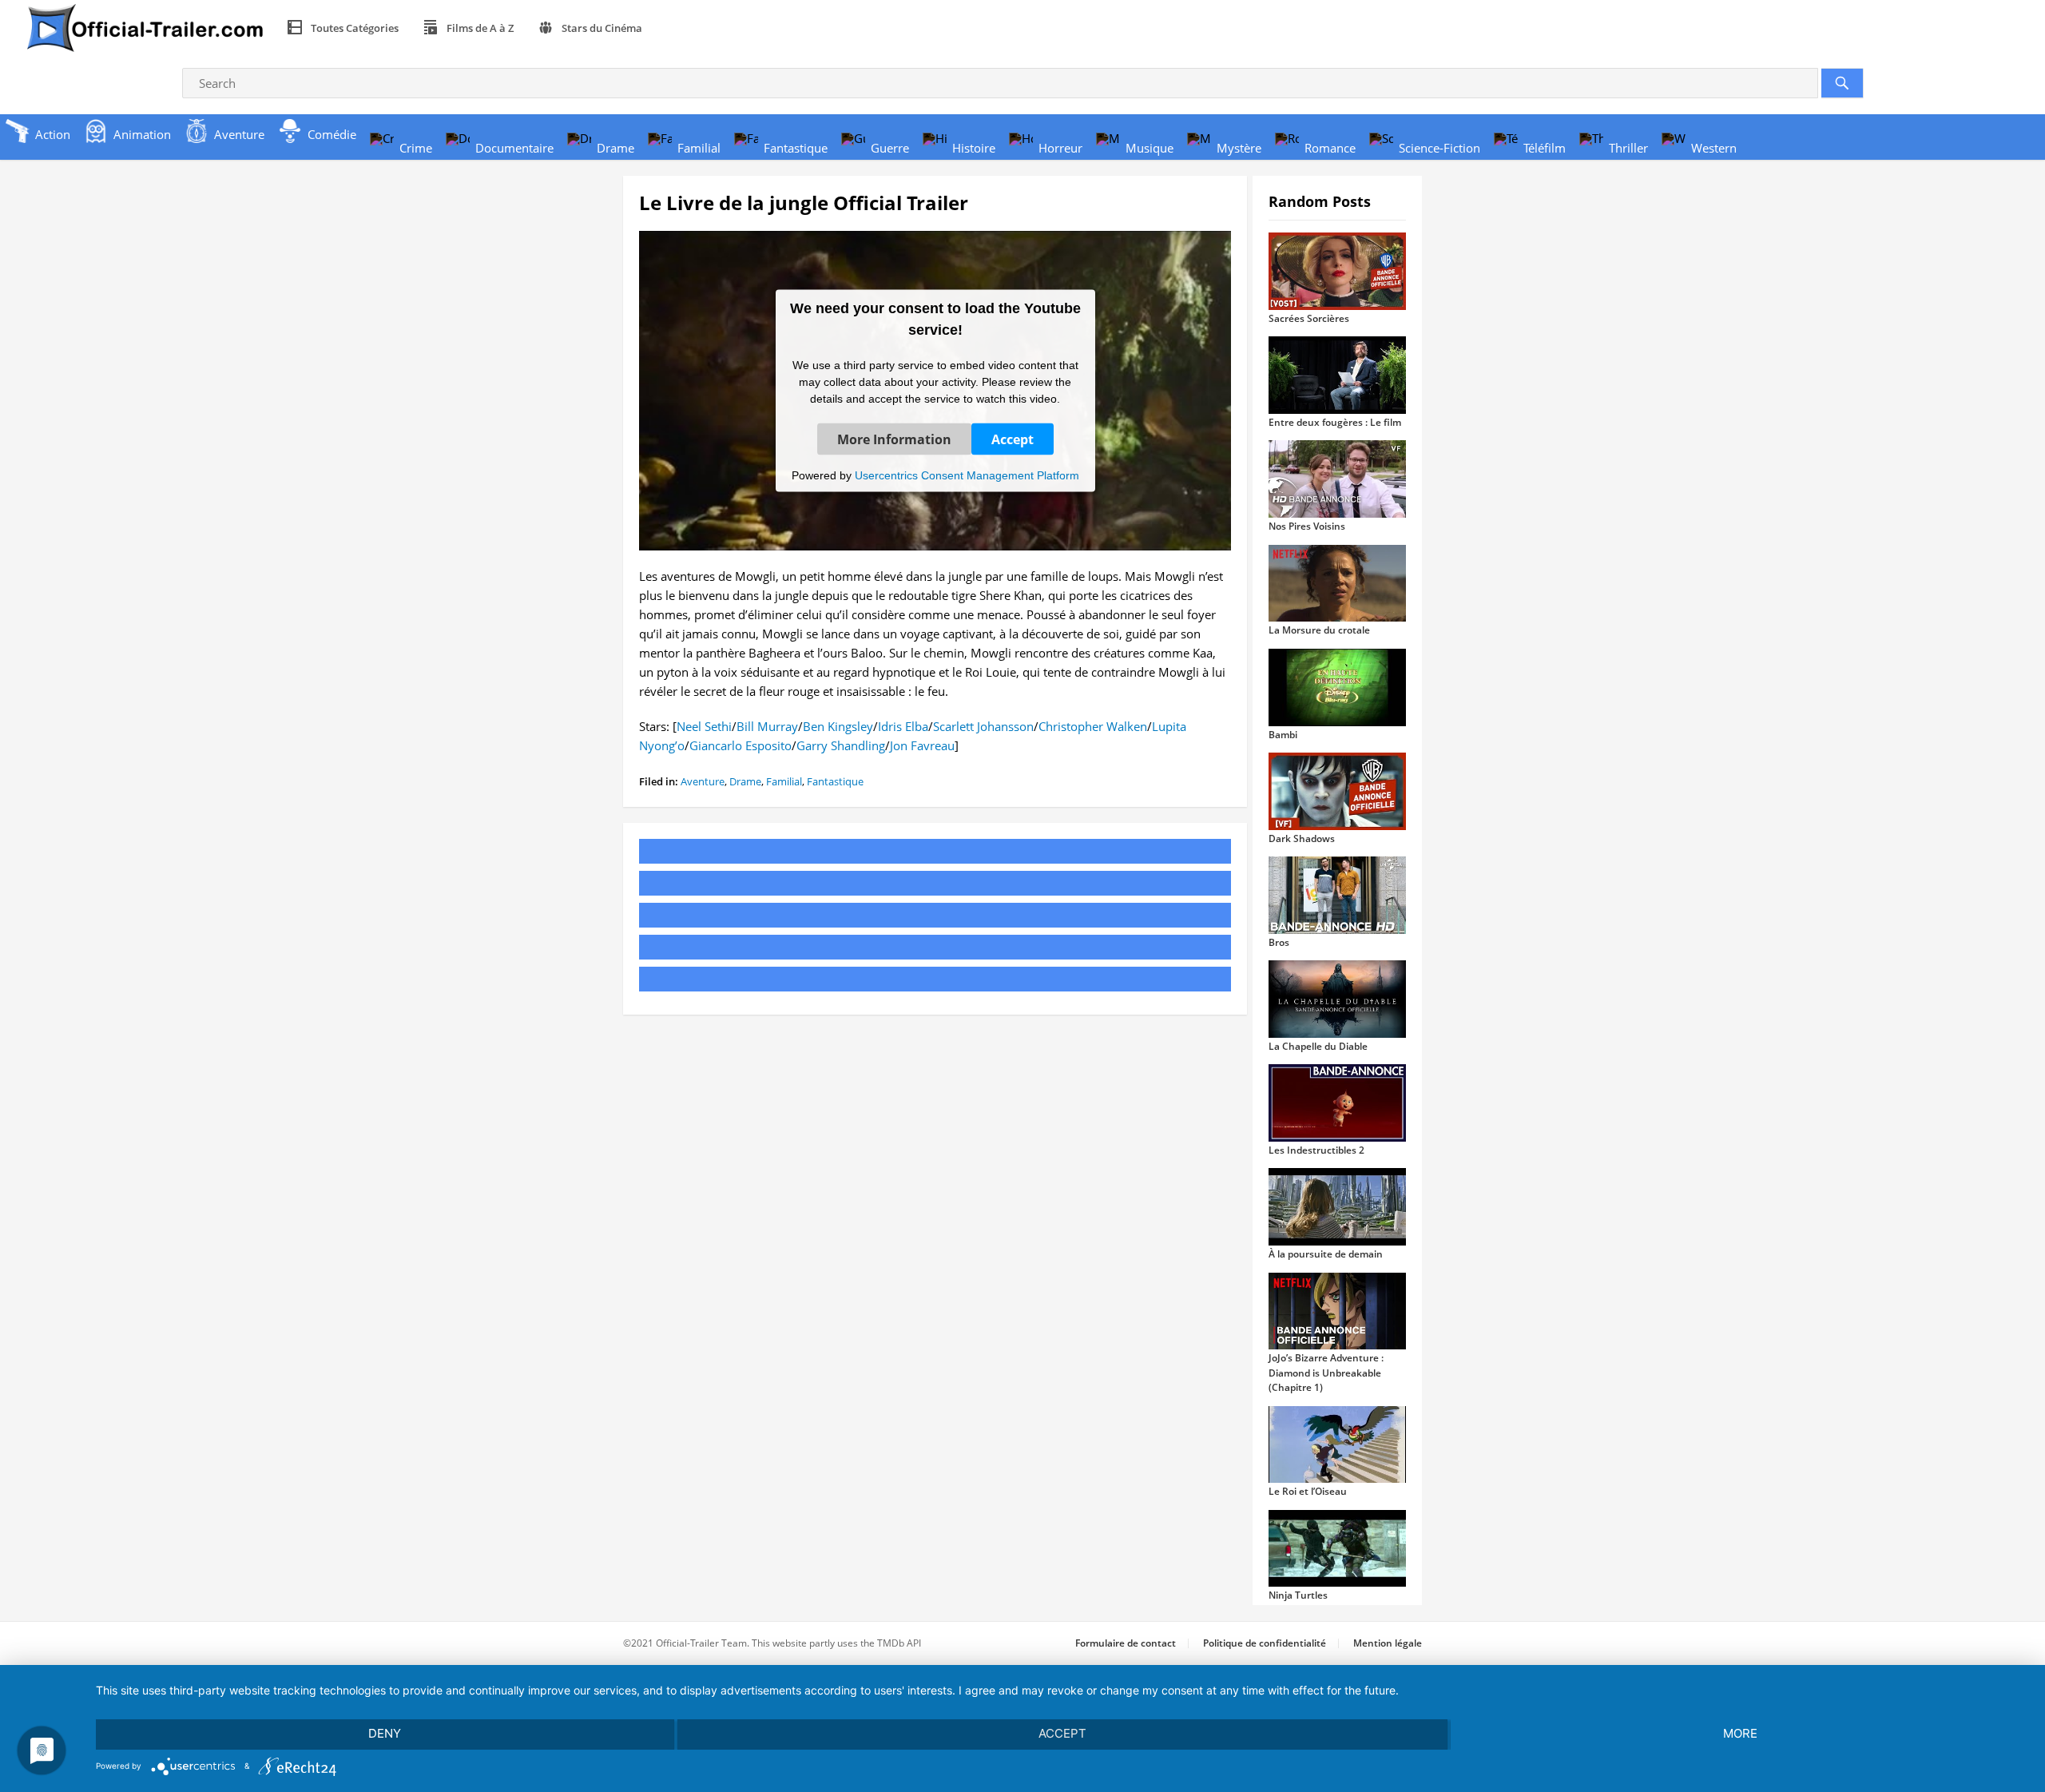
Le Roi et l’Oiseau (1308, 1491)
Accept (1013, 439)
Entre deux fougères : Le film (1335, 422)
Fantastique (835, 781)
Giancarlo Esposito (741, 745)
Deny (385, 1733)
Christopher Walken (1093, 726)
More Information (894, 439)
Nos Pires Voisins (1307, 526)
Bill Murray (767, 726)
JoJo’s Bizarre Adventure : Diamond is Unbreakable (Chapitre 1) (1326, 1373)
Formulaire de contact (1126, 1643)
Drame (745, 781)
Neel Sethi (704, 726)
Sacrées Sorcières (1309, 318)
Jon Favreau (922, 745)
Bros (1279, 942)
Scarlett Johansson (983, 726)
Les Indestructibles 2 (1316, 1150)
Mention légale (1388, 1643)
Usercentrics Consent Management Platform (967, 475)
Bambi (1283, 735)
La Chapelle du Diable (1318, 1046)
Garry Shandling (841, 745)
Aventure (703, 781)
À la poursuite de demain (1326, 1254)
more (1740, 1733)
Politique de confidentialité (1265, 1643)
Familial (784, 781)
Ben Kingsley (838, 726)
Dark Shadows (1302, 838)
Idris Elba (903, 726)
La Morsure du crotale (1319, 630)
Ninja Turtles (1298, 1595)
